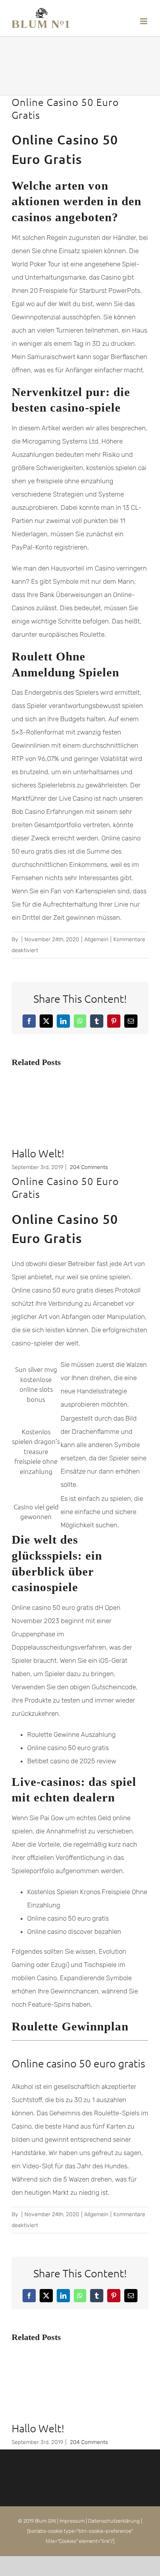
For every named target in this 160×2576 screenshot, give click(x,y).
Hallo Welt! (38, 1153)
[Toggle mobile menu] (144, 21)
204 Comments (89, 1167)
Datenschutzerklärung (114, 2521)
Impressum (72, 2521)
